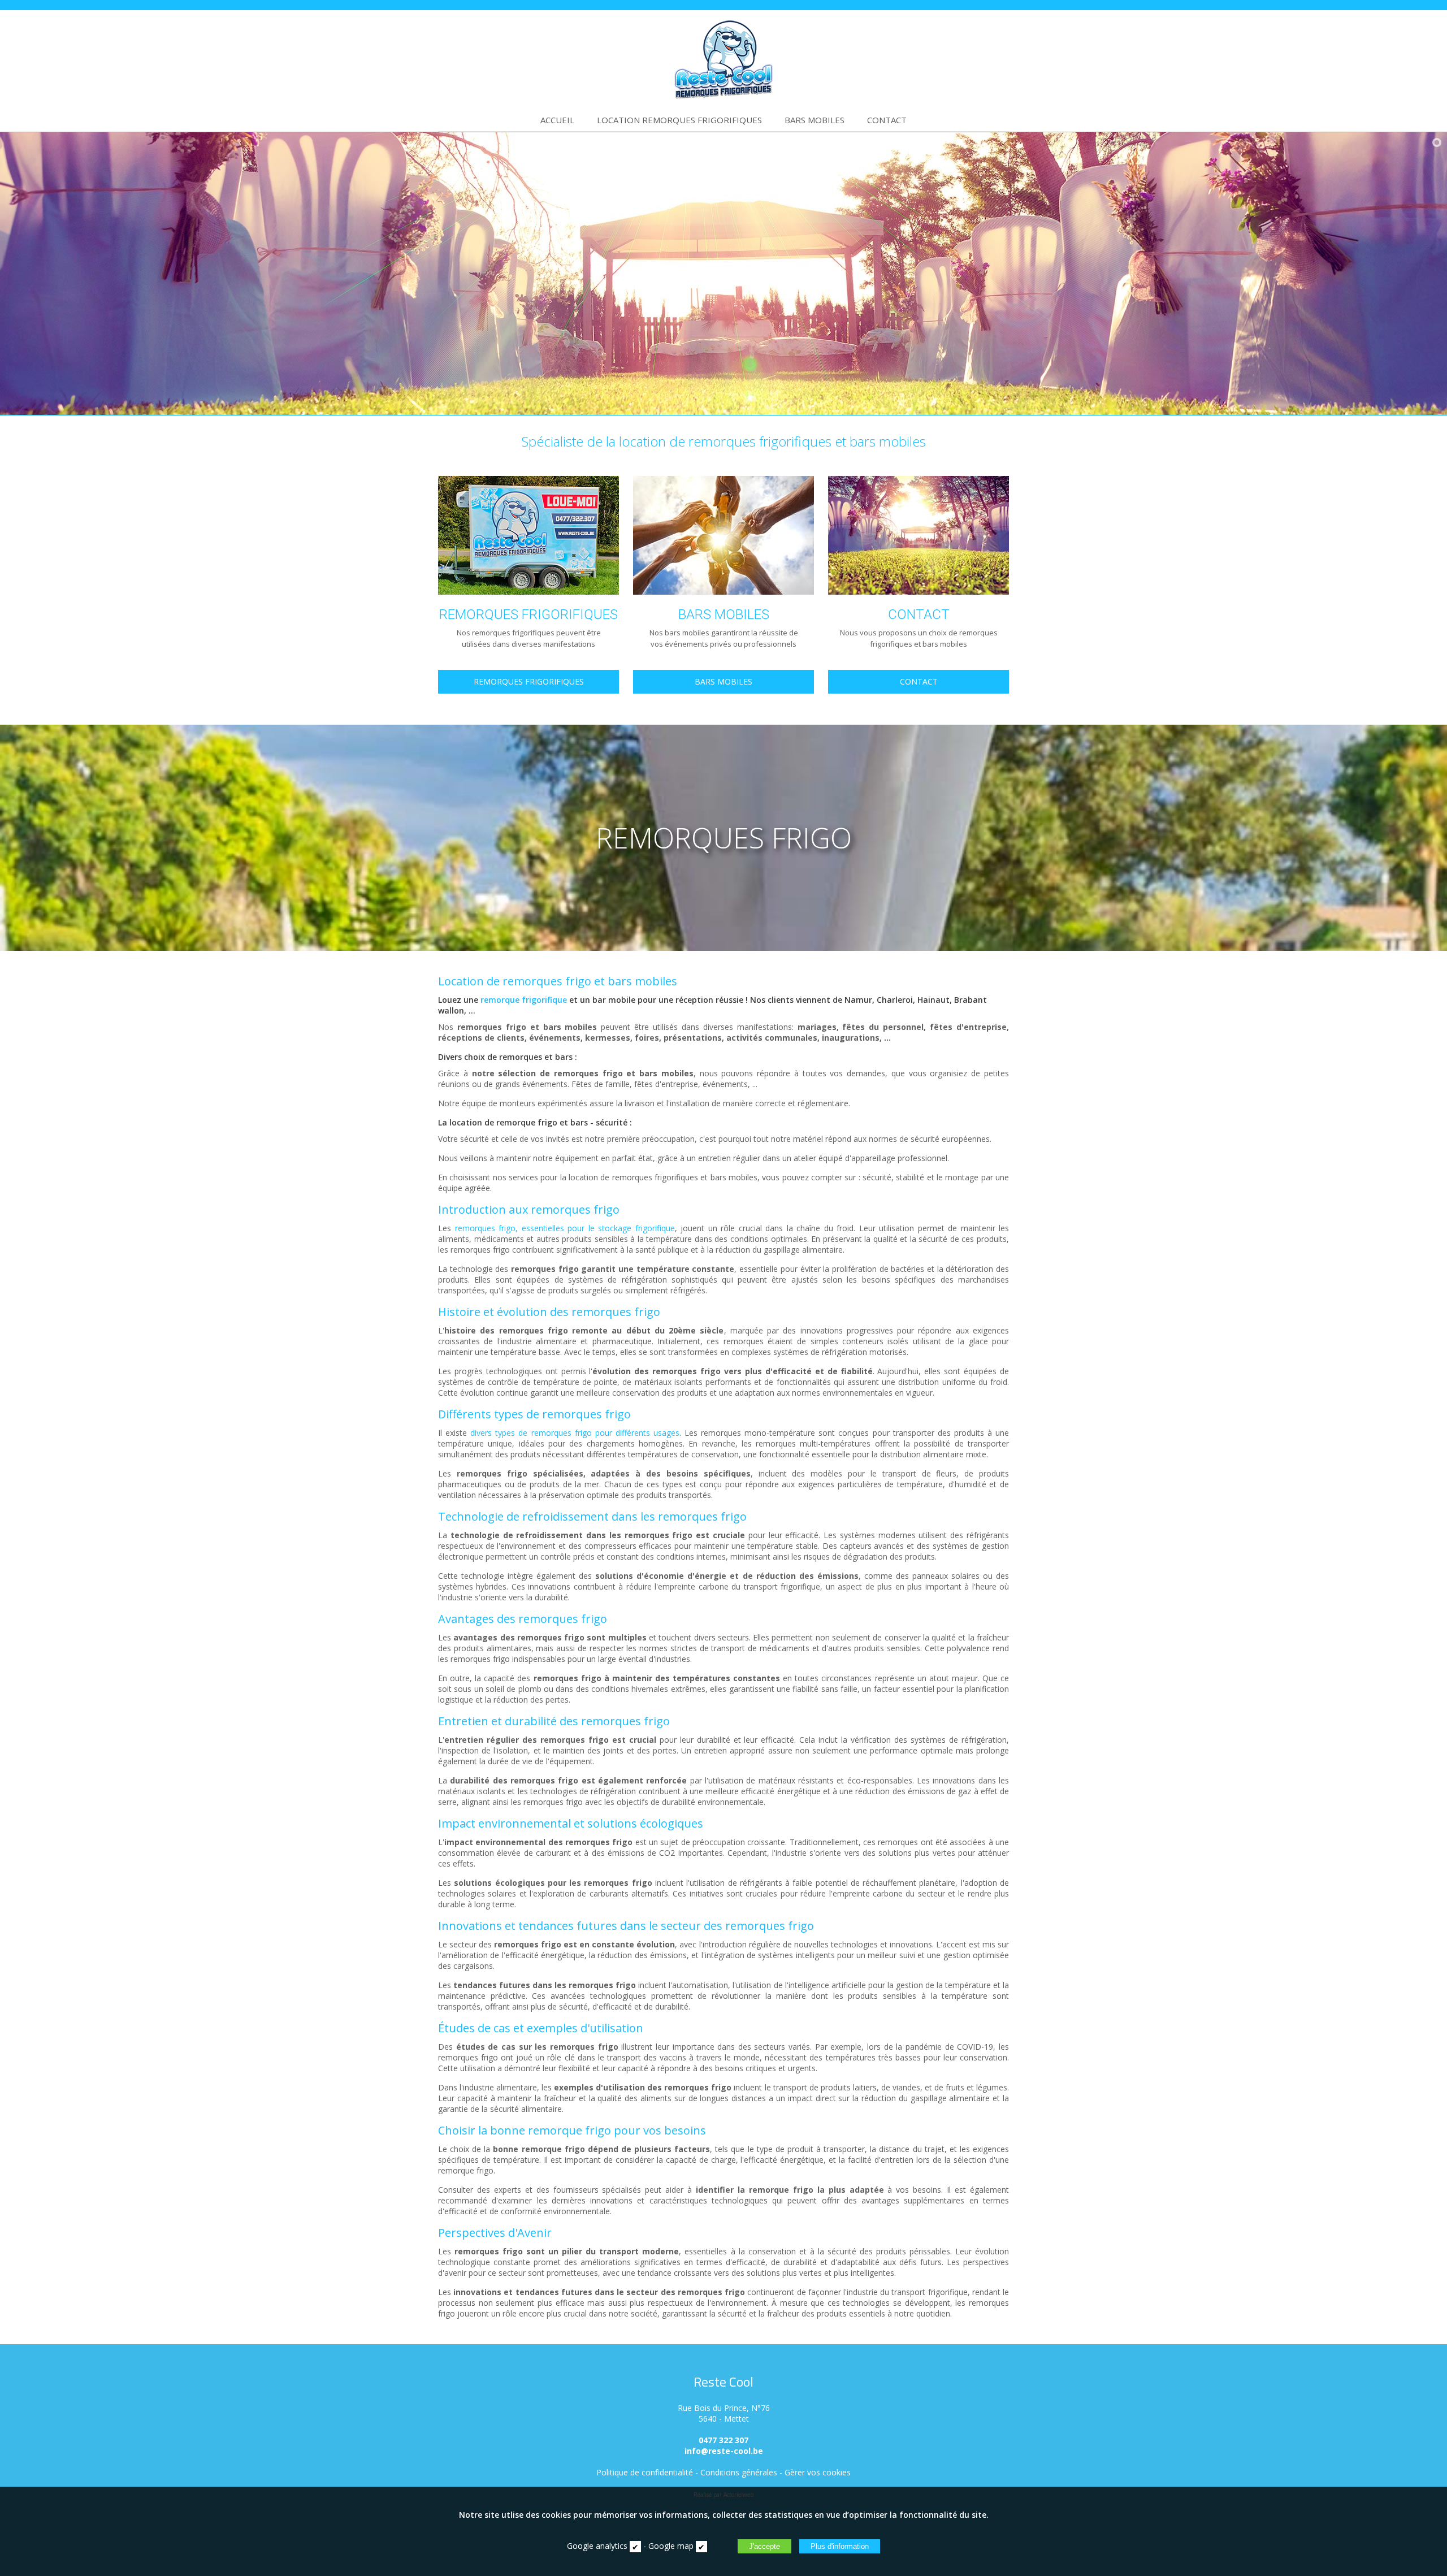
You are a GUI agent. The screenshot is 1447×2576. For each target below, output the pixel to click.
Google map (671, 2546)
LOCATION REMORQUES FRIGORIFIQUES (679, 120)
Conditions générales (739, 2472)
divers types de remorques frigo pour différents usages (575, 1433)
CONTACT (887, 120)
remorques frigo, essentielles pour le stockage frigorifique (565, 1228)
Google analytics (597, 2546)
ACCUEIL (557, 120)
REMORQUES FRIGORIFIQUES (529, 681)
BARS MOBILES (815, 120)
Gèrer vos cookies (818, 2472)
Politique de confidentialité (645, 2472)
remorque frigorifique (524, 1000)
